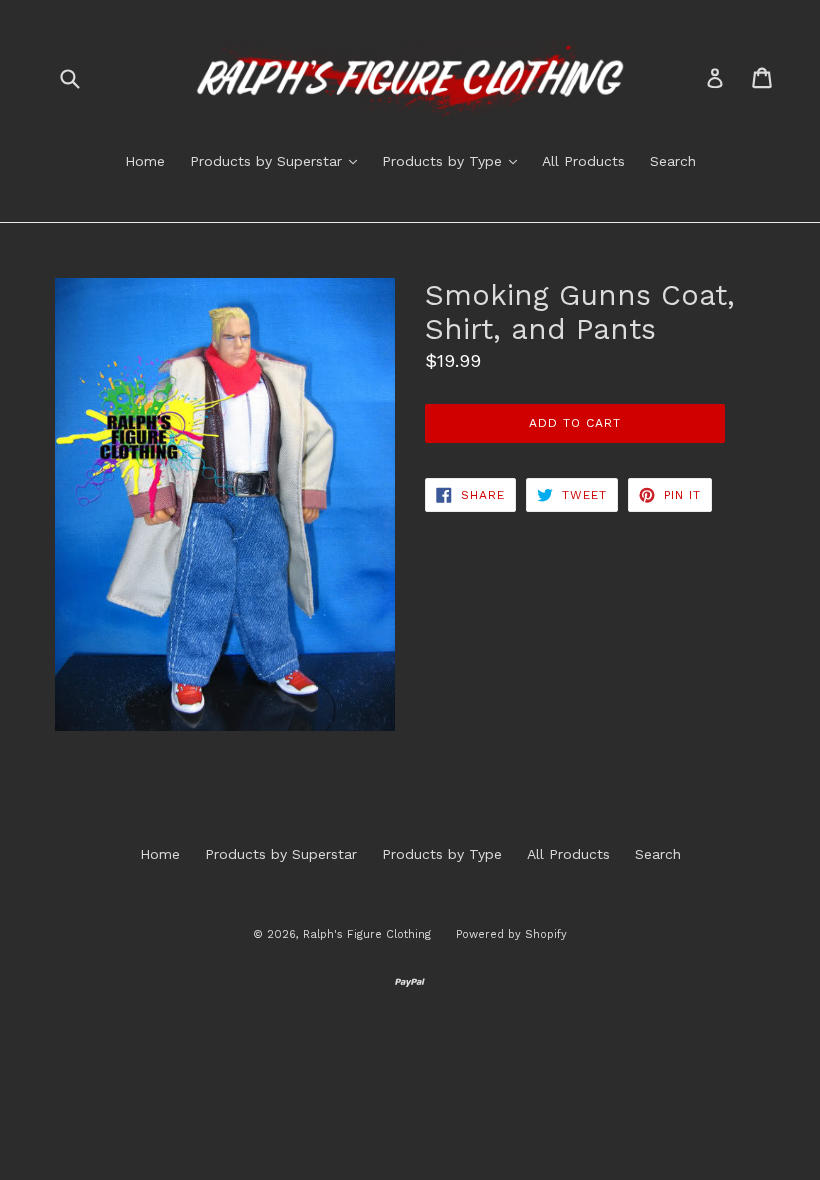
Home (145, 161)
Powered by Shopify (511, 934)
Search (673, 161)
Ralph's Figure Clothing (367, 934)
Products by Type (454, 160)
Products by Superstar (278, 160)
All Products (583, 161)
